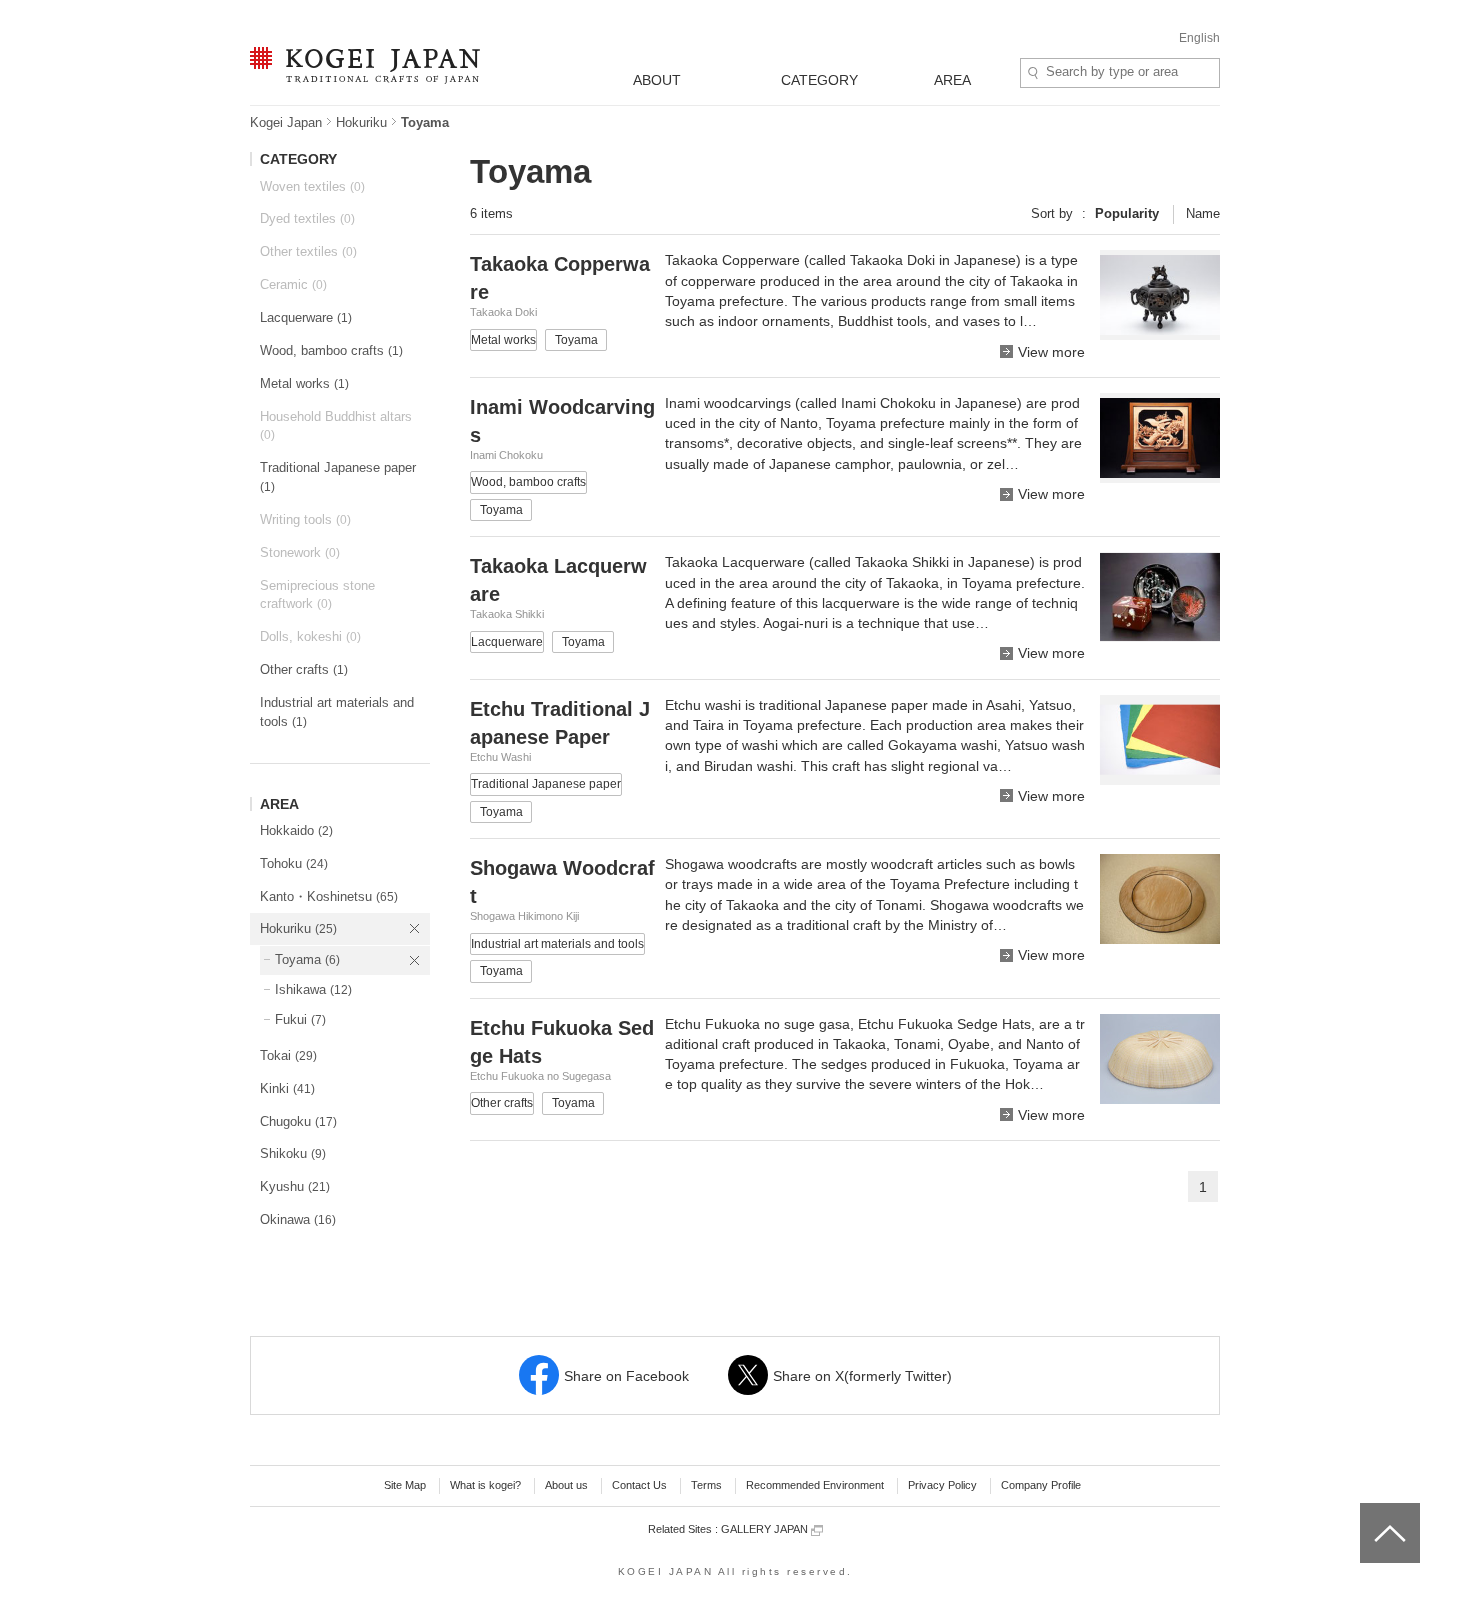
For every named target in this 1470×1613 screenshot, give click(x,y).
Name (1203, 213)
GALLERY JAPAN (766, 1529)
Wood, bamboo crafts (331, 350)
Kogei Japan (286, 122)
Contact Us (639, 1485)
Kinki (287, 1088)
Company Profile (1041, 1485)
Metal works (304, 383)
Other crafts (304, 669)
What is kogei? (485, 1485)
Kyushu (295, 1186)
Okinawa (298, 1219)
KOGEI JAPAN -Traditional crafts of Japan (360, 67)
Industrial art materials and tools (337, 712)
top (1367, 1510)
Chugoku (298, 1121)
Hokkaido (296, 830)
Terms (706, 1485)
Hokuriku (361, 122)
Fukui (300, 1019)
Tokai (288, 1055)
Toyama (307, 959)
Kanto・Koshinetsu (329, 896)
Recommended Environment (815, 1485)
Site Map (405, 1485)
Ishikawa (313, 989)
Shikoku (293, 1153)
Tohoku (294, 863)
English (1199, 38)
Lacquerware (306, 317)
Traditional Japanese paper (338, 477)
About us (566, 1485)
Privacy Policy (942, 1485)
